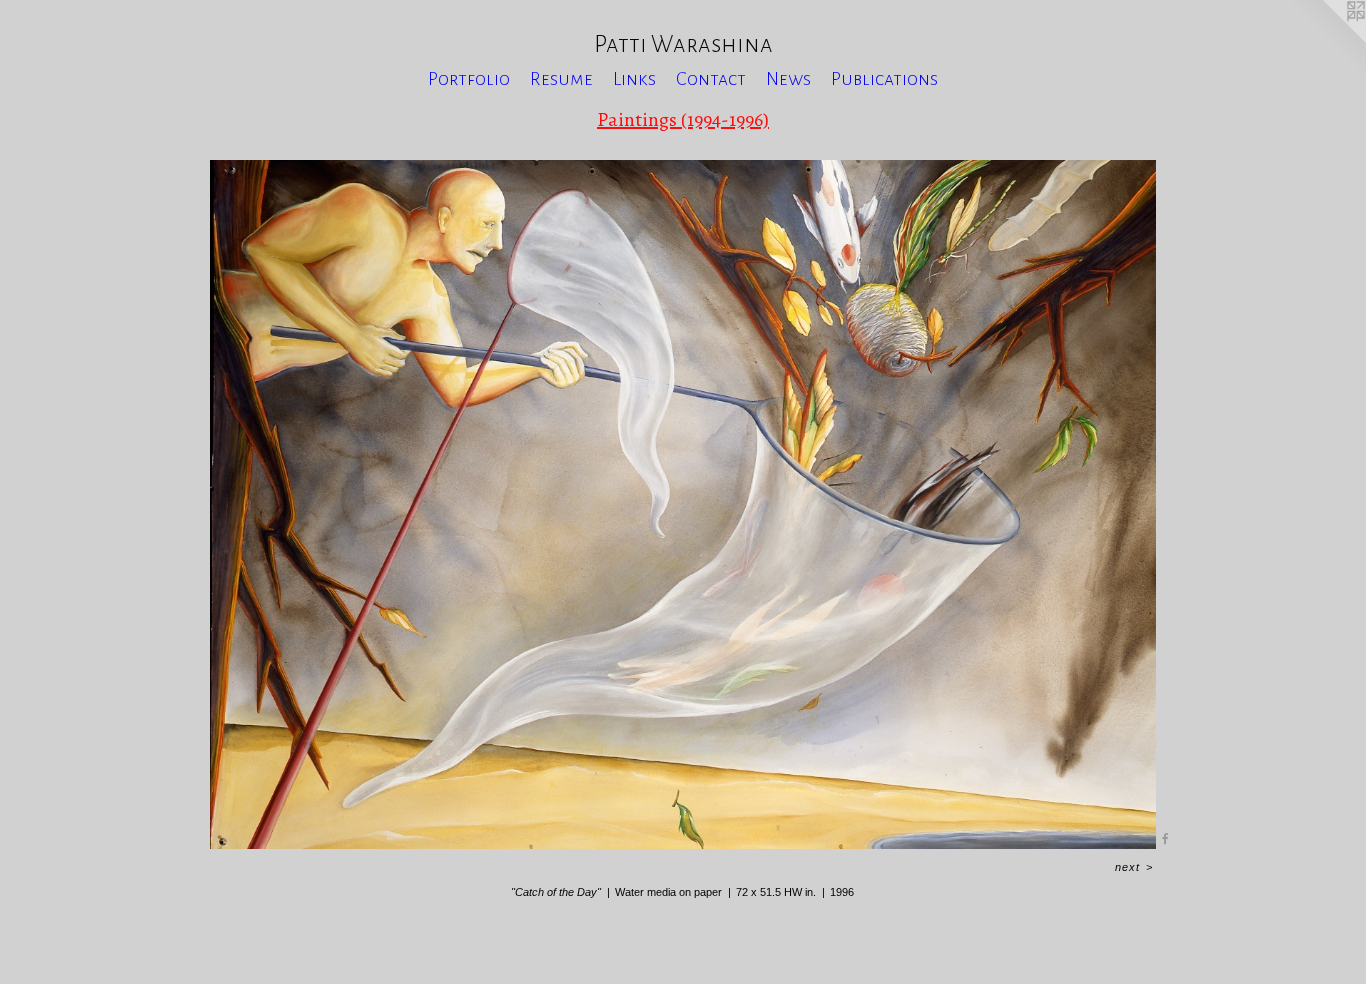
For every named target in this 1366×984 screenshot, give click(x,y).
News (788, 79)
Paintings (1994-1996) (683, 119)
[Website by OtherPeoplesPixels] (1326, 40)
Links (634, 79)
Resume (561, 79)
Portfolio (469, 79)
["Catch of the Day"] (682, 504)
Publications (884, 79)
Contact (711, 79)
